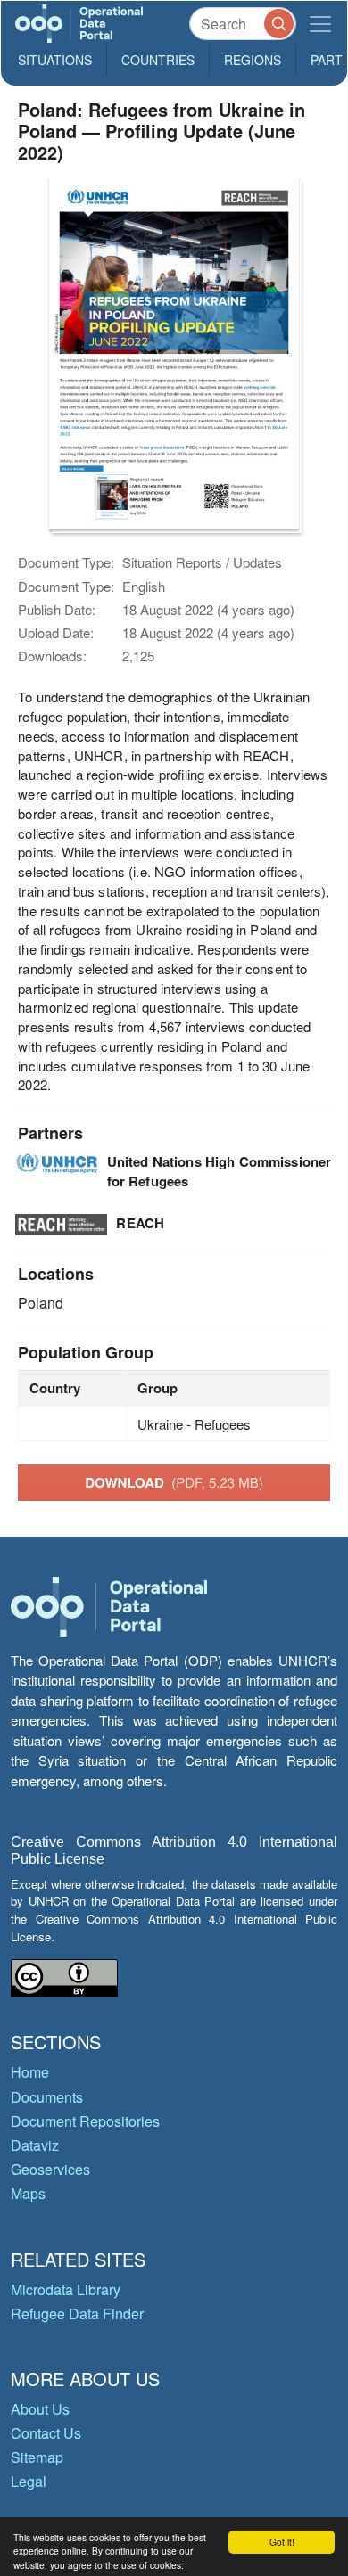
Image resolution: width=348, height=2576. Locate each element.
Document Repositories (85, 2121)
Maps (28, 2193)
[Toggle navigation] (320, 24)
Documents (47, 2097)
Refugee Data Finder (77, 2313)
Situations (55, 60)
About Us (40, 2409)
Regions (253, 60)
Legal (29, 2481)
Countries (158, 60)
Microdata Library (66, 2289)
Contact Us (46, 2433)
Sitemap (37, 2457)
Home (30, 2072)
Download (174, 1482)
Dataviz (35, 2145)
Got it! (282, 2542)
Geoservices (50, 2169)
